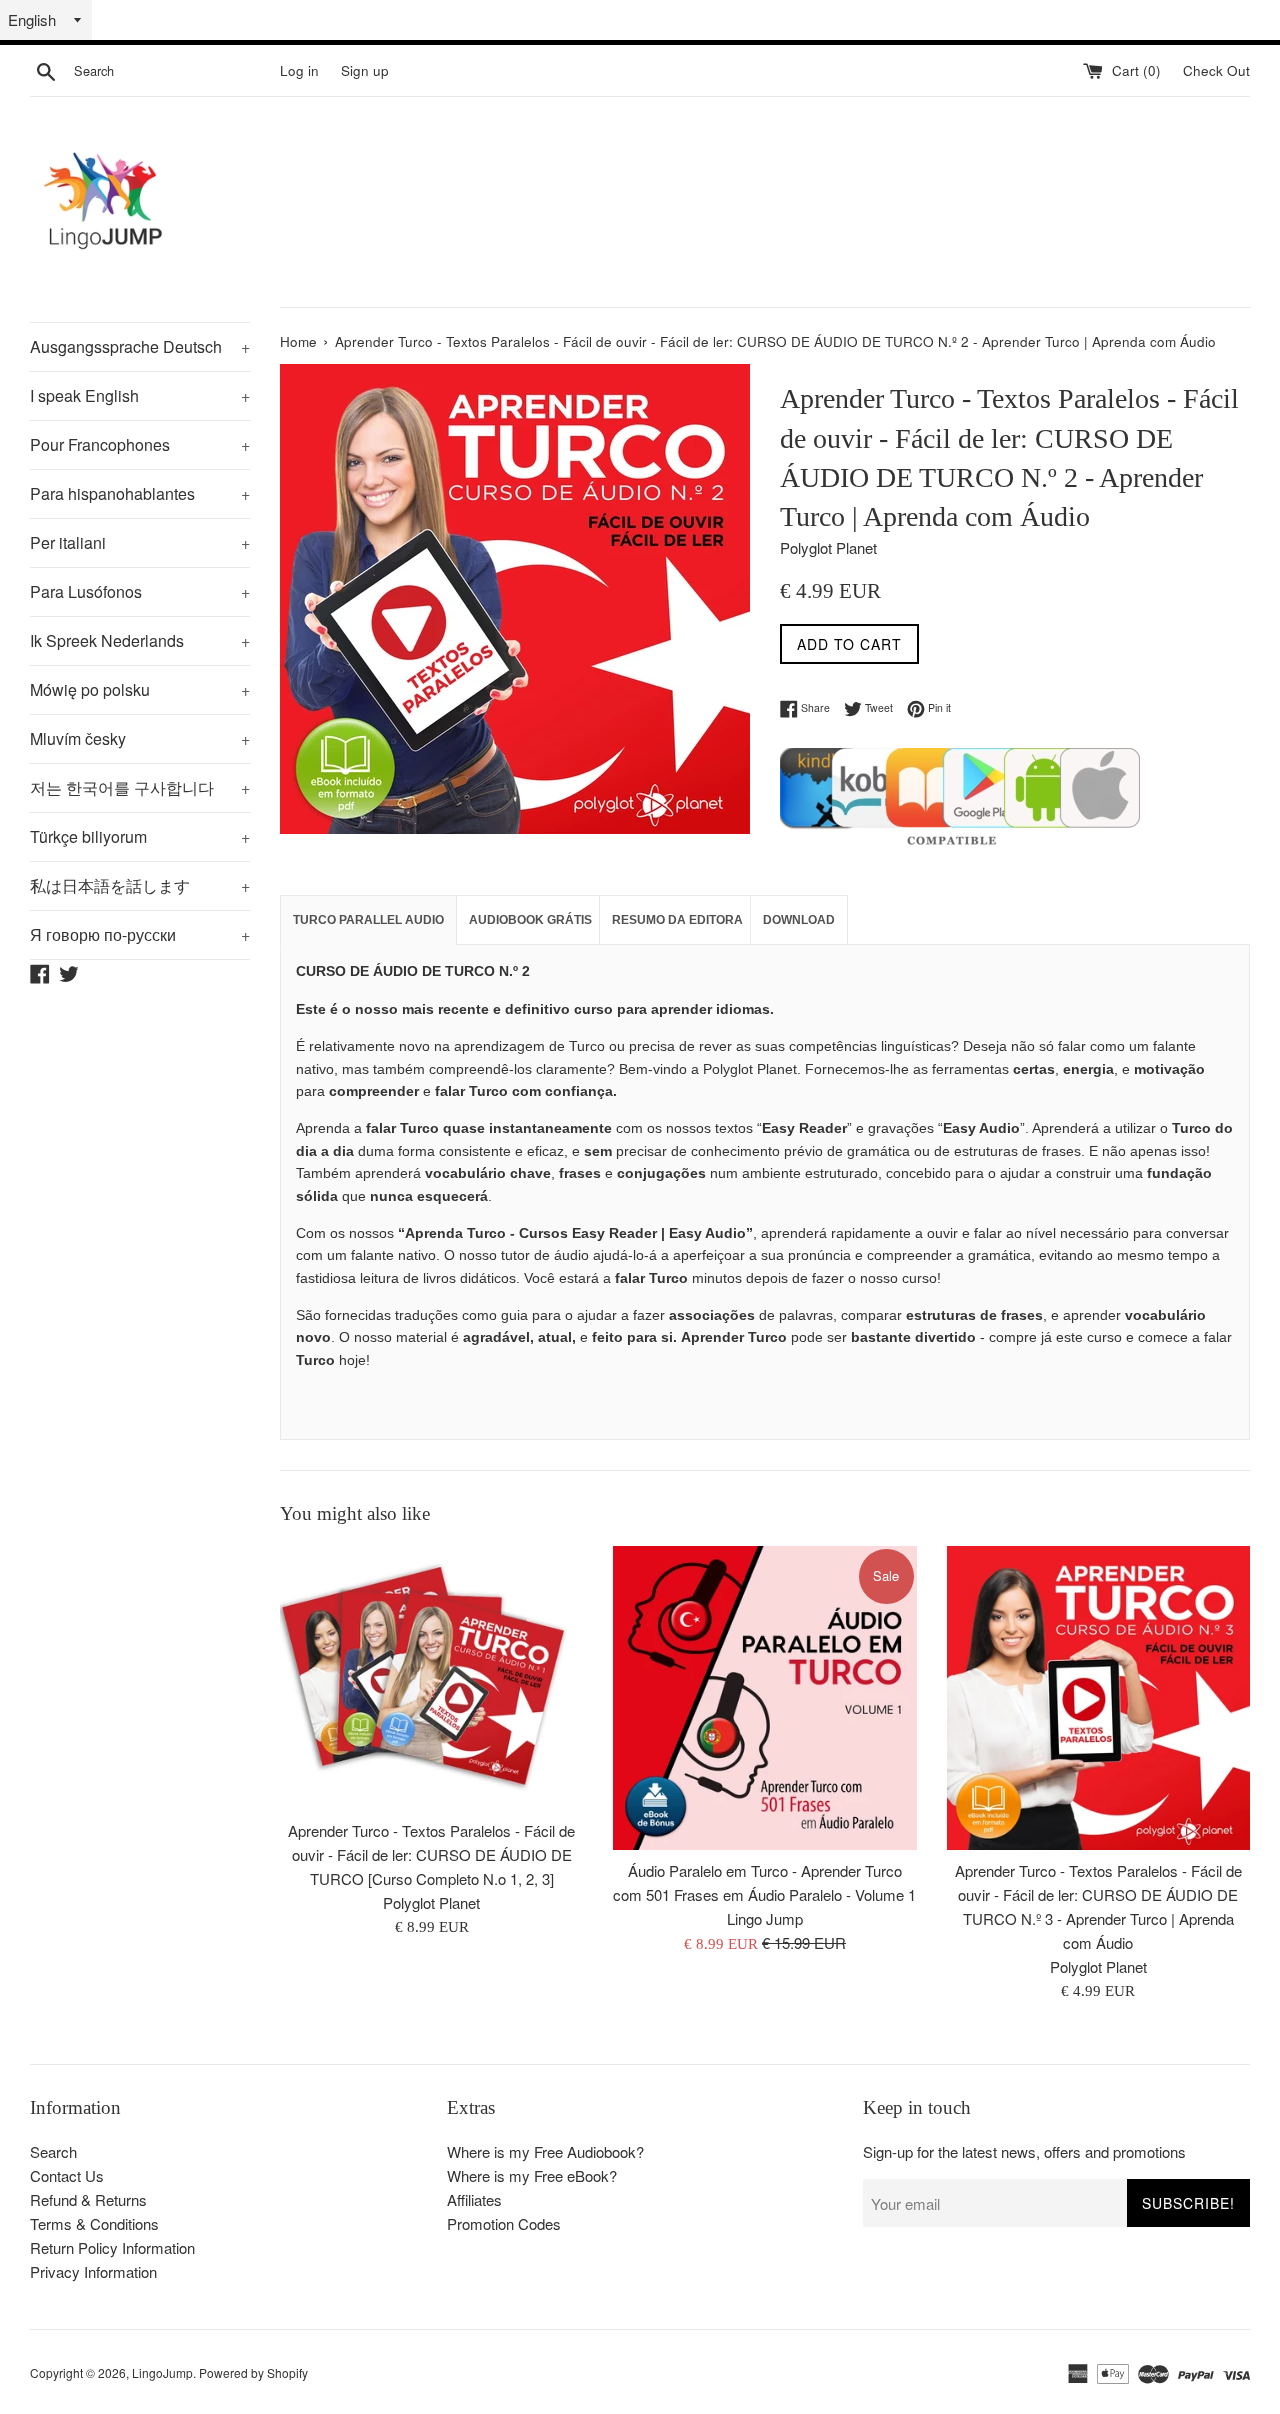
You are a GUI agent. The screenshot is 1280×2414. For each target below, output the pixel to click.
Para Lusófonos (140, 591)
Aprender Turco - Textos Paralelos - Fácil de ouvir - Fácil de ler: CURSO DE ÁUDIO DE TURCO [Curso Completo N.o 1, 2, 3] (431, 1854)
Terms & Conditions (94, 2223)
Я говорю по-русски (140, 934)
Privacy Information (93, 2271)
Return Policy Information (112, 2247)
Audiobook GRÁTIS (530, 920)
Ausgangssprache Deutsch (140, 346)
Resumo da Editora (677, 920)
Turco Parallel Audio (368, 920)
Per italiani (140, 542)
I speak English (140, 395)
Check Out (1216, 70)
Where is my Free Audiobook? (545, 2151)
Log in (299, 70)
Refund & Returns (88, 2199)
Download (799, 920)
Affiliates (474, 2199)
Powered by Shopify (253, 2372)
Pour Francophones (140, 444)
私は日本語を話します (140, 885)
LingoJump (162, 2372)
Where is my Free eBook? (532, 2175)
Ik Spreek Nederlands (140, 640)
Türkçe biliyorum (140, 836)
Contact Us (67, 2175)
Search (53, 2151)
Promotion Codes (504, 2223)
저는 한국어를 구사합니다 (140, 787)
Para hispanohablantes (140, 493)
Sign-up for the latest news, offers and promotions (1024, 2151)
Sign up (365, 70)
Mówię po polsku (140, 689)
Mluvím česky (140, 738)
